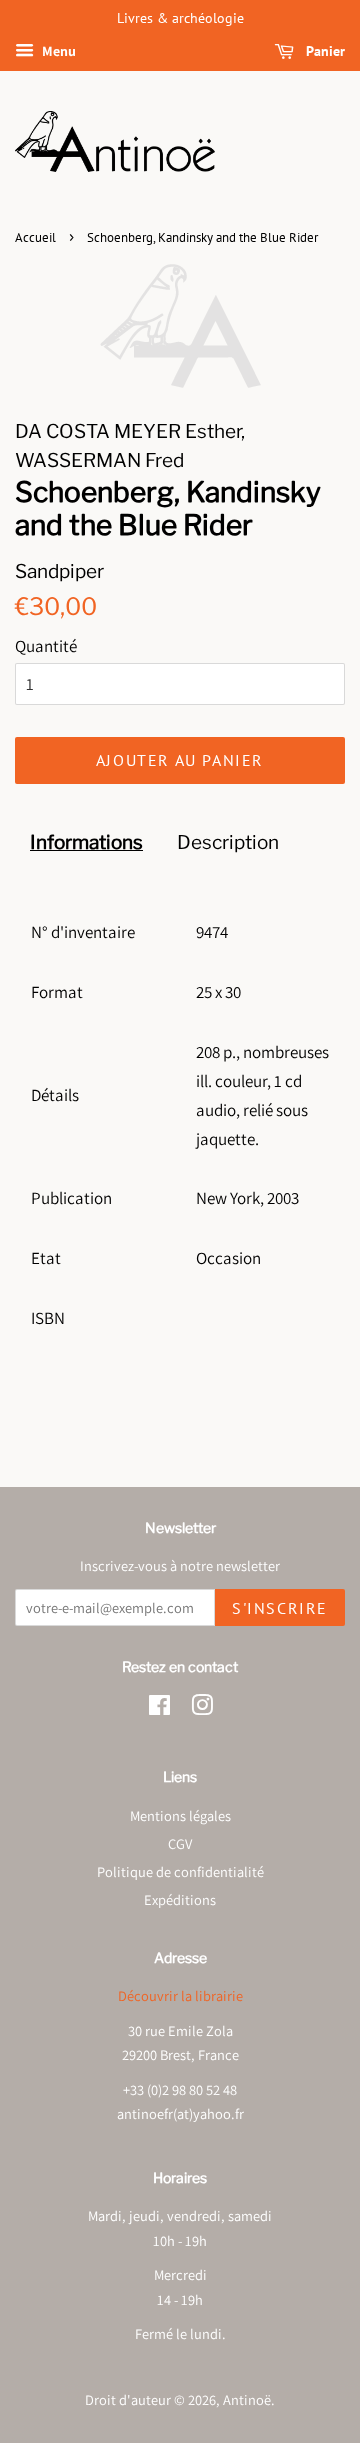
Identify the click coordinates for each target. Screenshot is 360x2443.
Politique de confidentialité (180, 1871)
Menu (57, 51)
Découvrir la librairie (180, 1995)
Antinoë (247, 2399)
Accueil (35, 237)
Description (228, 842)
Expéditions (180, 1899)
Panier (323, 51)
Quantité (46, 646)
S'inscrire (280, 1608)
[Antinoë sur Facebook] (159, 1708)
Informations (86, 842)
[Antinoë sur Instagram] (202, 1708)
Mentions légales (180, 1815)
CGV (180, 1843)
